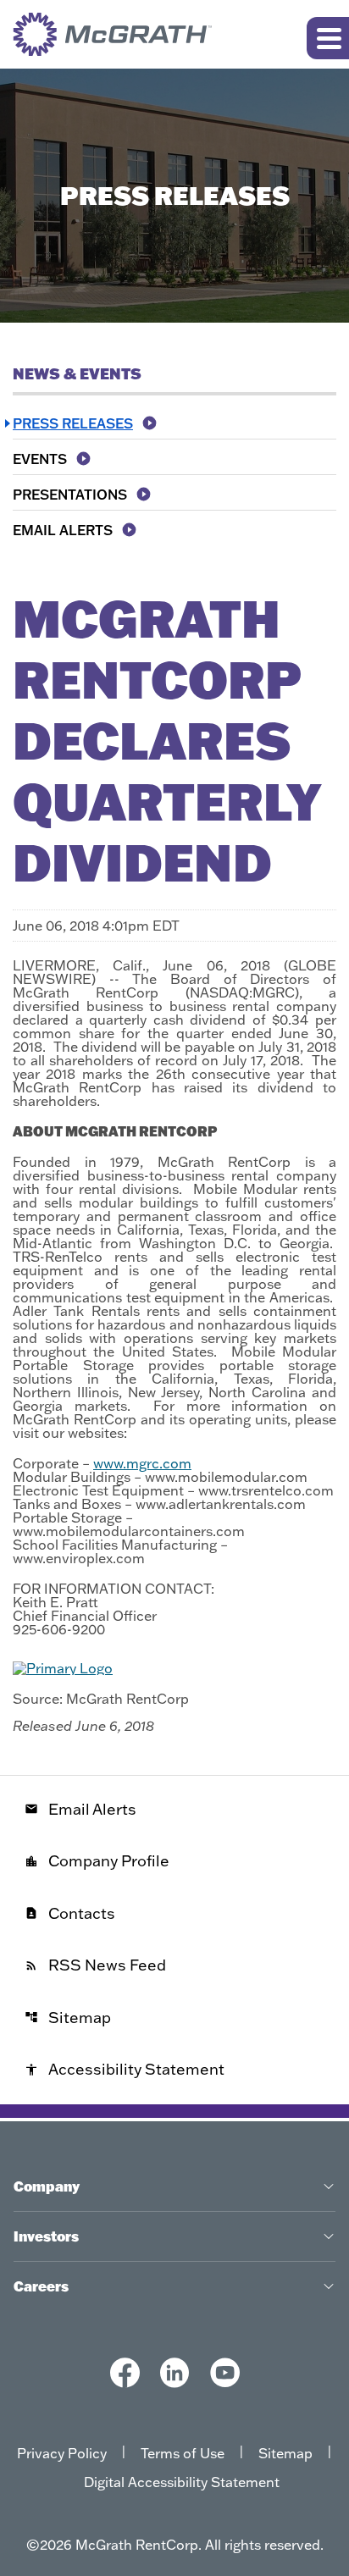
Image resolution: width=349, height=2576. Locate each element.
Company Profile (97, 1861)
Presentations (70, 495)
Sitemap (68, 2018)
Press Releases (73, 423)
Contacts (70, 1913)
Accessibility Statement (125, 2069)
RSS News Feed (95, 1965)
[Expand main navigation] (328, 38)
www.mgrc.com (142, 1463)
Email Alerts (63, 530)
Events (40, 459)
